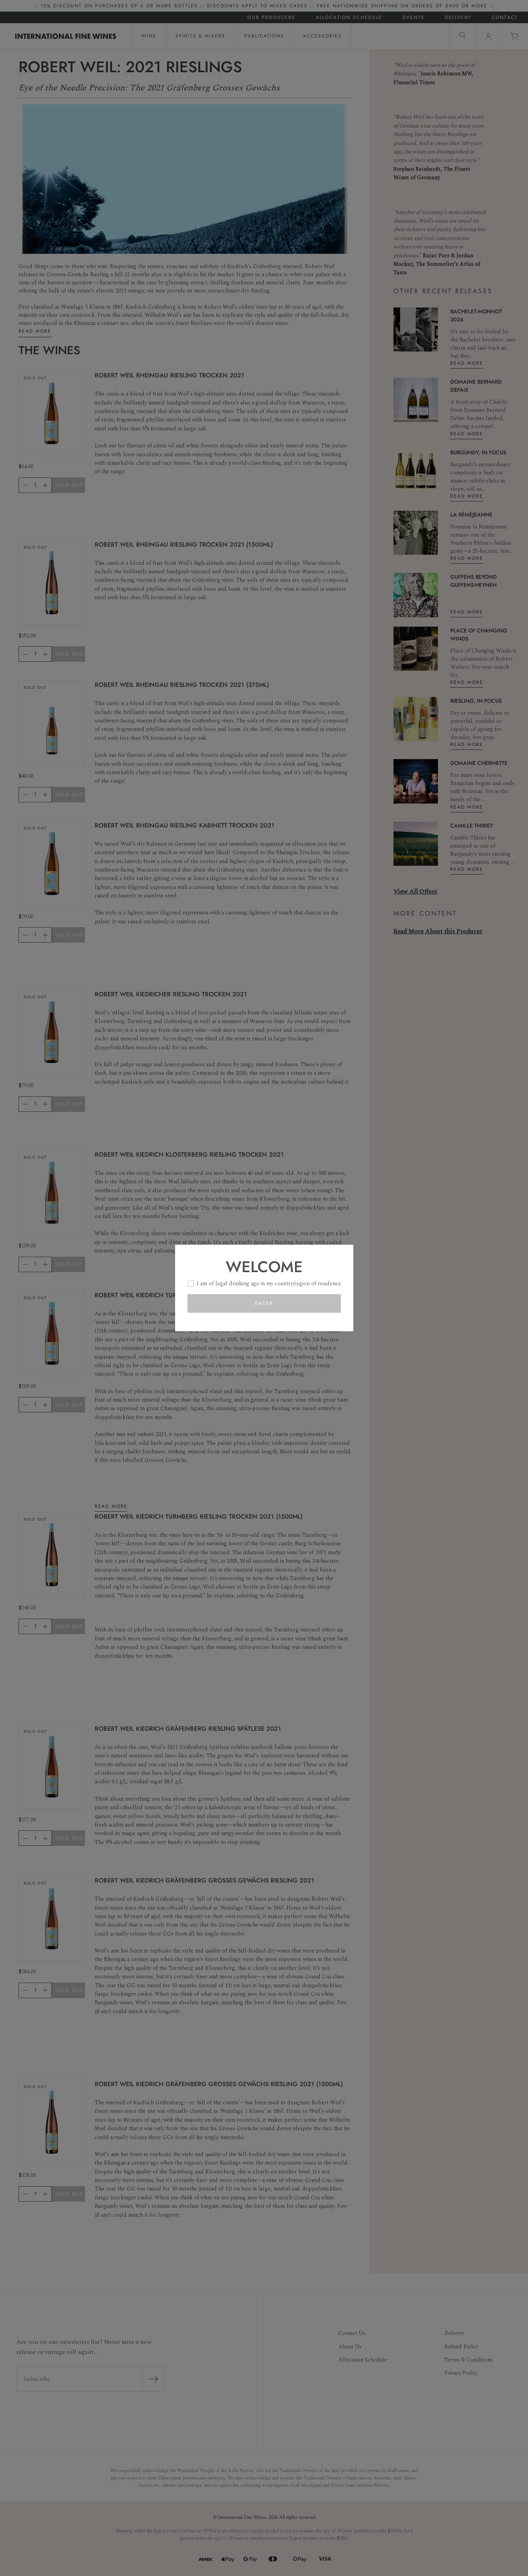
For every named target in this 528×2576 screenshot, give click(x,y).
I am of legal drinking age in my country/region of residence (269, 1284)
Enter (264, 1303)
